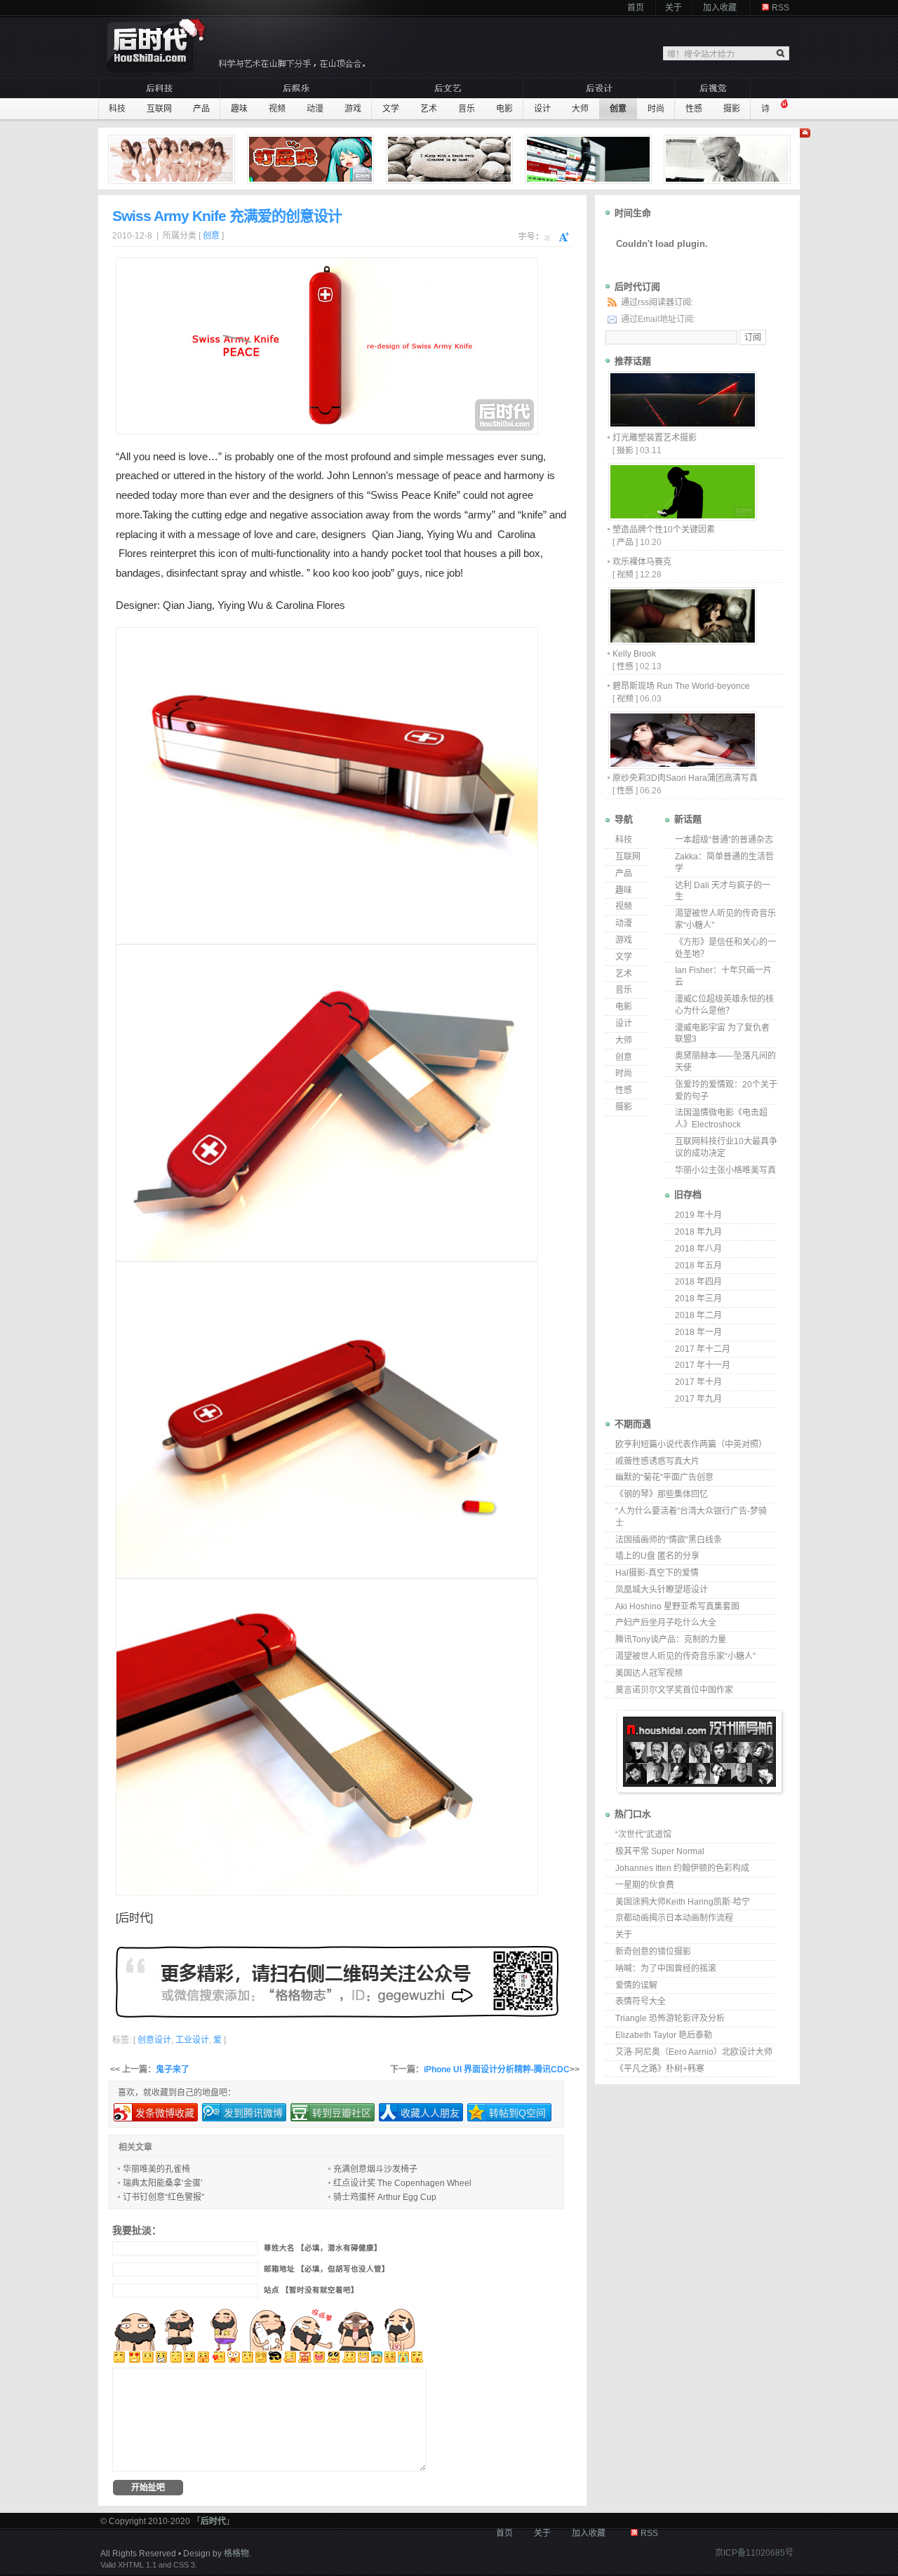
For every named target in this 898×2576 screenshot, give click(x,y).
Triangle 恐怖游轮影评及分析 (670, 2018)
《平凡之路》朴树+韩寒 (660, 2069)
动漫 (315, 109)
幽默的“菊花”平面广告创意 (664, 1477)
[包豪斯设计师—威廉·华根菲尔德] (729, 159)
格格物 (236, 2554)
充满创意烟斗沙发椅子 (375, 2169)
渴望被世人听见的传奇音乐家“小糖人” (685, 1656)
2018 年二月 (698, 1315)
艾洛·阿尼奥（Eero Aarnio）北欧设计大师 (694, 2052)
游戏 (353, 109)
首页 (636, 8)
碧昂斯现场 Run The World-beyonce (681, 686)
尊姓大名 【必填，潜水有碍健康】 (323, 2248)
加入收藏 (720, 8)
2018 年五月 (698, 1266)
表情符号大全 (641, 2001)
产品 (201, 109)
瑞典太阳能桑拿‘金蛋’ (163, 2183)
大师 (580, 109)
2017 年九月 (698, 1399)
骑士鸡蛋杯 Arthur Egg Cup (385, 2197)
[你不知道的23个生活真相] (451, 159)
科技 (117, 109)
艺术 (429, 109)
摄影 (732, 109)
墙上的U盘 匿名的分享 (657, 1556)
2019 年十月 (698, 1215)
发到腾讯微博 (253, 2113)
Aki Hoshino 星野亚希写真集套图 (677, 1606)
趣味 (239, 109)
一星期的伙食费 (645, 1885)
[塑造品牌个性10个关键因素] (682, 517)
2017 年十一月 (703, 1365)
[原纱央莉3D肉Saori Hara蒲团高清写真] (682, 765)
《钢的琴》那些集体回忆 (662, 1494)
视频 (277, 109)
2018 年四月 (698, 1282)
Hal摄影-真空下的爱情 (657, 1573)
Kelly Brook (634, 654)
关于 (673, 8)
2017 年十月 (698, 1382)
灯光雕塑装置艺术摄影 (655, 438)
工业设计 (192, 2040)
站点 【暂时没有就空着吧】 (311, 2290)
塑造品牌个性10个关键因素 (664, 530)
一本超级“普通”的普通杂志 (724, 840)
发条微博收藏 (165, 2113)
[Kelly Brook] (682, 641)
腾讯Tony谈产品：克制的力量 (671, 1639)
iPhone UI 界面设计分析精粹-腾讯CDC (497, 2069)
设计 (542, 109)
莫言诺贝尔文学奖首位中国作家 (674, 1690)
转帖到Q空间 (517, 2113)
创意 (618, 109)
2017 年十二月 (703, 1349)
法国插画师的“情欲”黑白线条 (669, 1540)
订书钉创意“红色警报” (163, 2197)
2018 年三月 (698, 1299)
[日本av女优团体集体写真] (173, 159)
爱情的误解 (636, 1985)
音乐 (467, 109)
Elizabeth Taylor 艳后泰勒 (664, 2035)
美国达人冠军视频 (649, 1673)
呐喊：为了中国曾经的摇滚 (666, 1968)
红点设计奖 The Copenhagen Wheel (402, 2183)
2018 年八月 (698, 1249)
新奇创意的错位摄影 (653, 1952)
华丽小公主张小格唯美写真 (725, 1170)
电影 (504, 109)
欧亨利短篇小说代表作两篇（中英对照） (691, 1444)
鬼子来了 (173, 2069)
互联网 (159, 109)
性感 (694, 109)
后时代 (134, 1918)
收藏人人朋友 (430, 2113)
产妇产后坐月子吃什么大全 (666, 1623)
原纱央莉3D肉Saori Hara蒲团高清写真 (685, 778)
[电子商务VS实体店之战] (590, 159)
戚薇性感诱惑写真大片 (657, 1461)
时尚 (656, 109)
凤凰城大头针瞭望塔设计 (662, 1590)
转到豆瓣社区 (342, 2113)
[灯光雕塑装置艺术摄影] (682, 425)
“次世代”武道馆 (643, 1834)
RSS (780, 8)
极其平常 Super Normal (660, 1851)
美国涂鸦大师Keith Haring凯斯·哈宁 (683, 1902)
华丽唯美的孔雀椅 (156, 2169)
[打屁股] (312, 159)
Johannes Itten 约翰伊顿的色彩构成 (682, 1868)
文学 (391, 109)
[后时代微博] (337, 1982)
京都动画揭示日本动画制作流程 (674, 1918)
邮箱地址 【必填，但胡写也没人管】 (327, 2269)
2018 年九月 (698, 1232)
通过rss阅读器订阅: (657, 302)
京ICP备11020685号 (754, 2553)
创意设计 (154, 2040)
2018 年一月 (698, 1332)
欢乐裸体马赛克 (642, 562)
